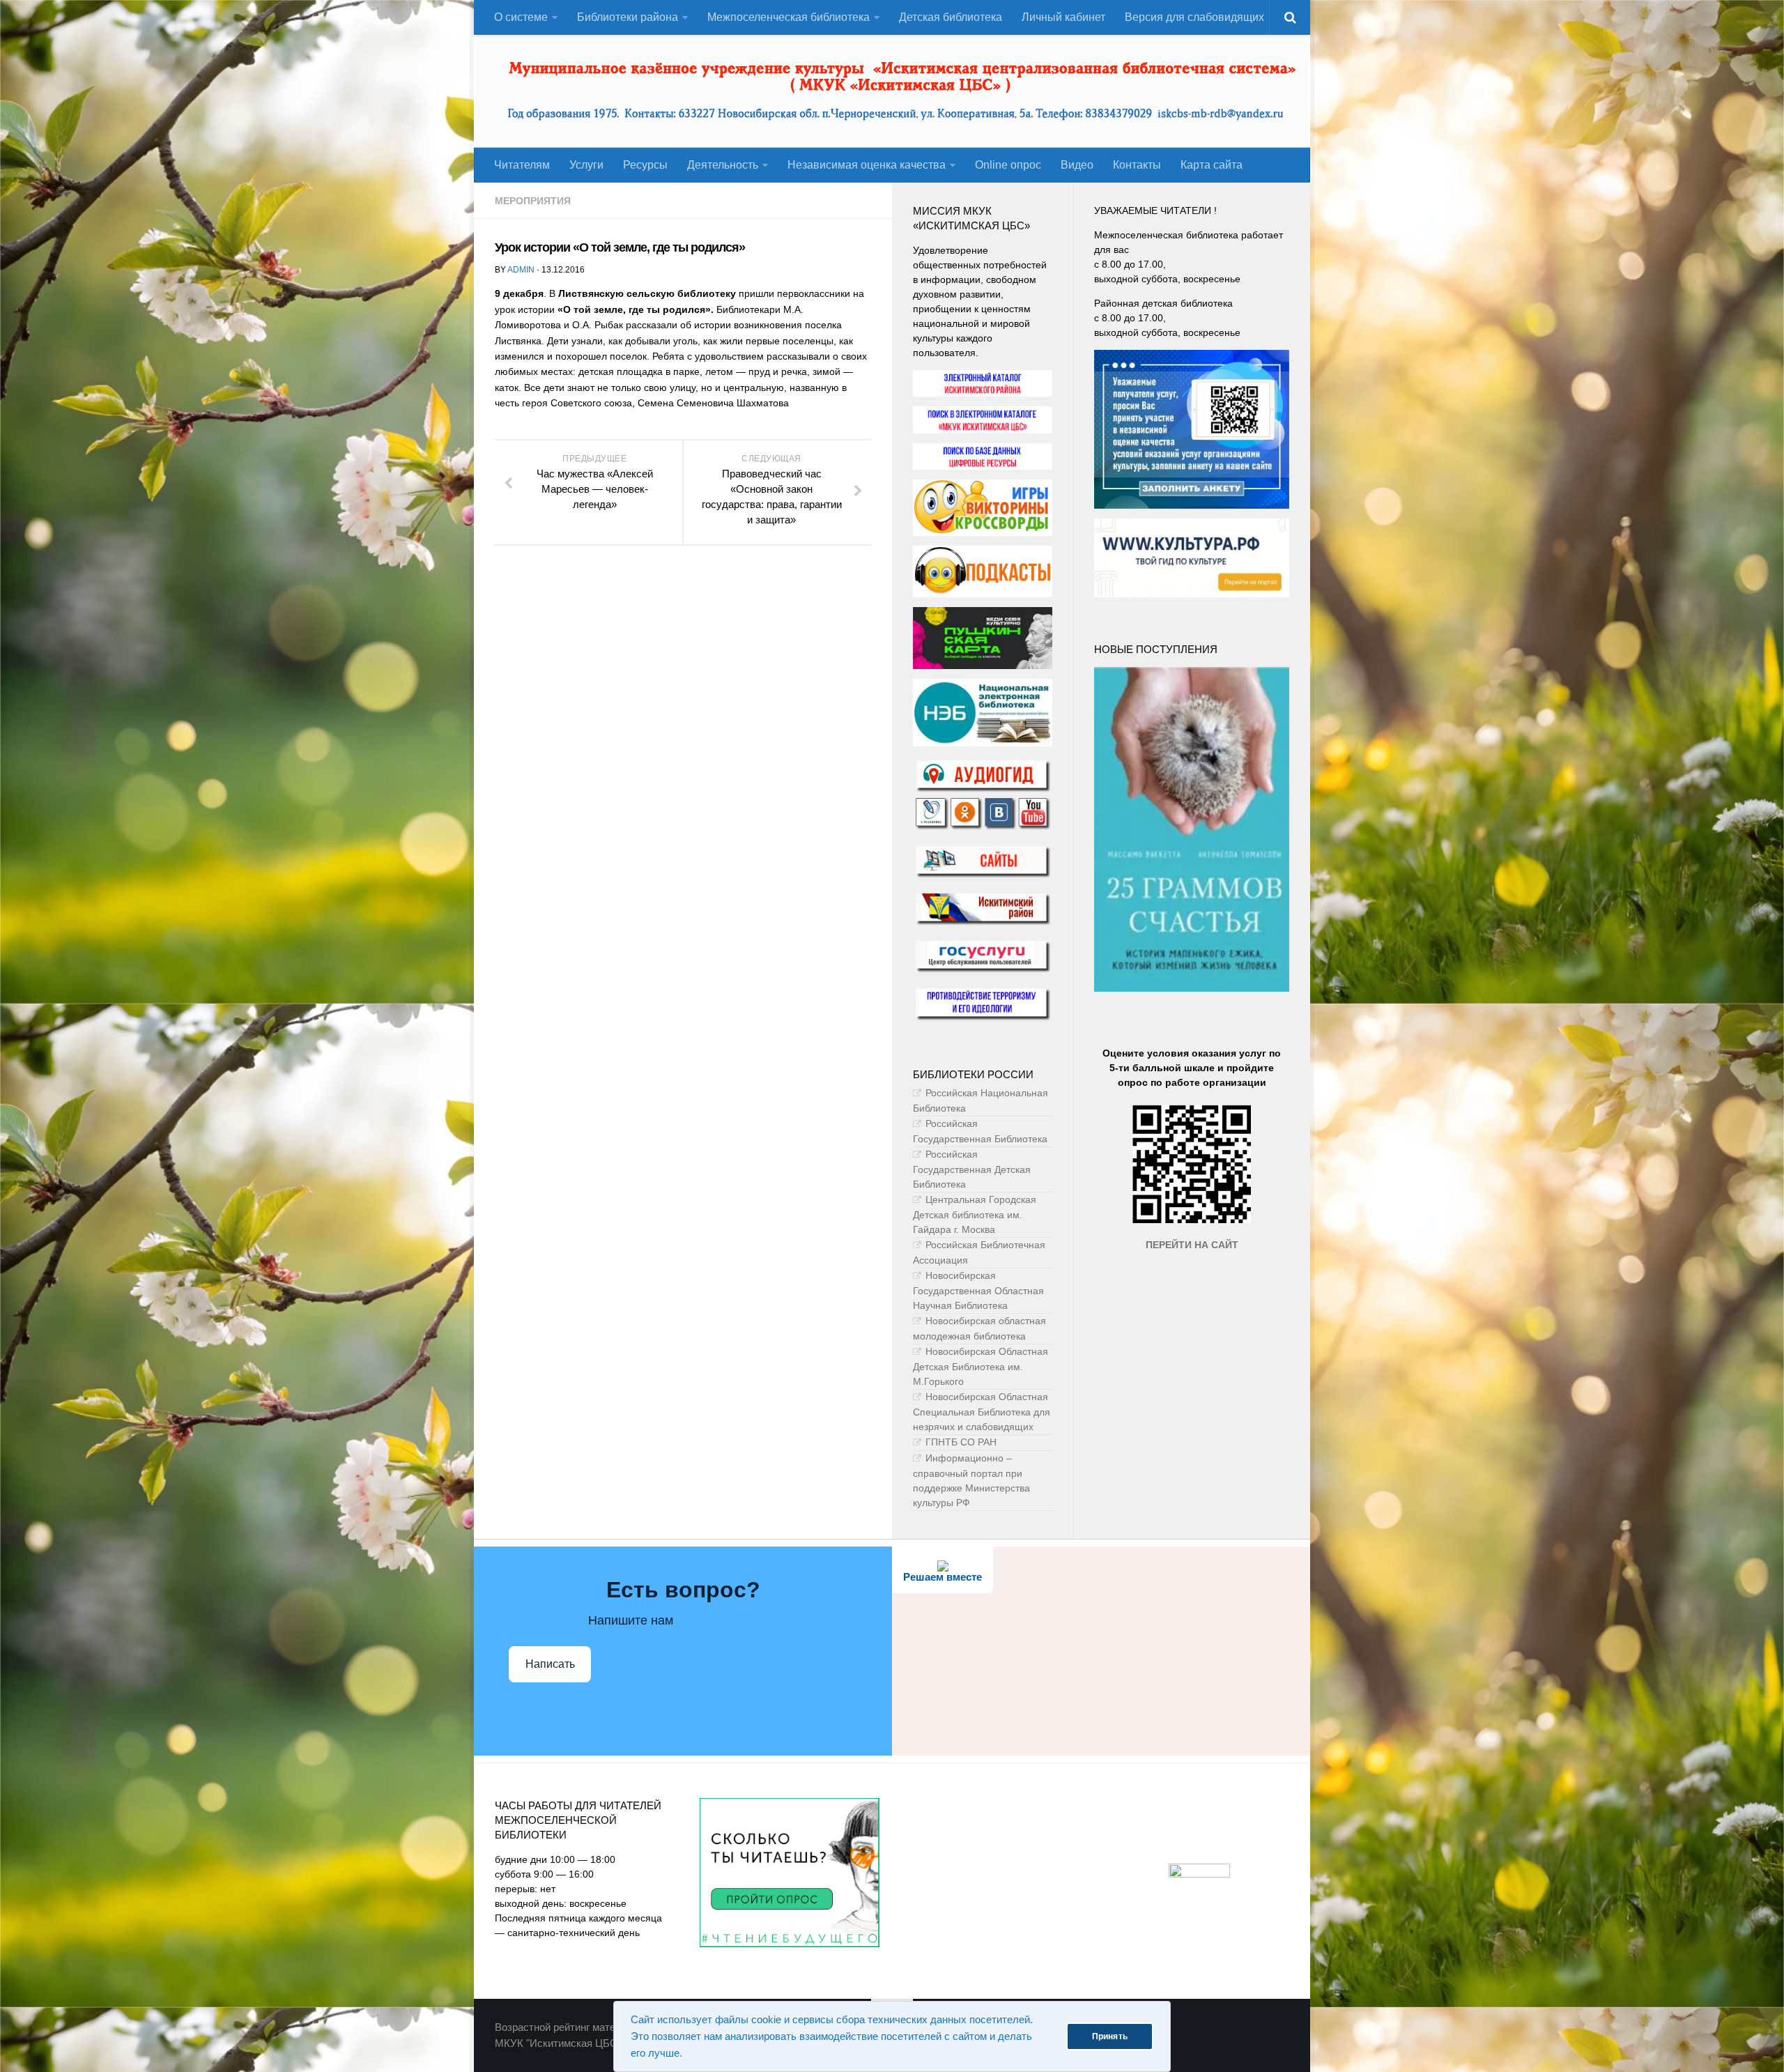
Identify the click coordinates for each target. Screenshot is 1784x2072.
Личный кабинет (1063, 17)
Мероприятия (533, 201)
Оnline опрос (1008, 165)
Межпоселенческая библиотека (789, 17)
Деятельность (723, 165)
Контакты (1137, 165)
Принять (1110, 2036)
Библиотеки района (628, 17)
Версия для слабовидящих (1194, 17)
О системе (521, 17)
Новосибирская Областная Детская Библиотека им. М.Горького (981, 1366)
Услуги (586, 165)
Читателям (522, 165)
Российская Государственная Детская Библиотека (972, 1169)
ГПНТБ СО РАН (961, 1442)
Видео (1077, 165)
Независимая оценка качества (867, 165)
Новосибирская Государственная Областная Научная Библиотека (978, 1290)
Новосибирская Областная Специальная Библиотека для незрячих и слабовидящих (982, 1412)
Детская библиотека (951, 17)
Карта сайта (1212, 165)
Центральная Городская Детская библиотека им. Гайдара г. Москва (975, 1214)
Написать (550, 1664)
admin (521, 270)
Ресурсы (645, 165)
